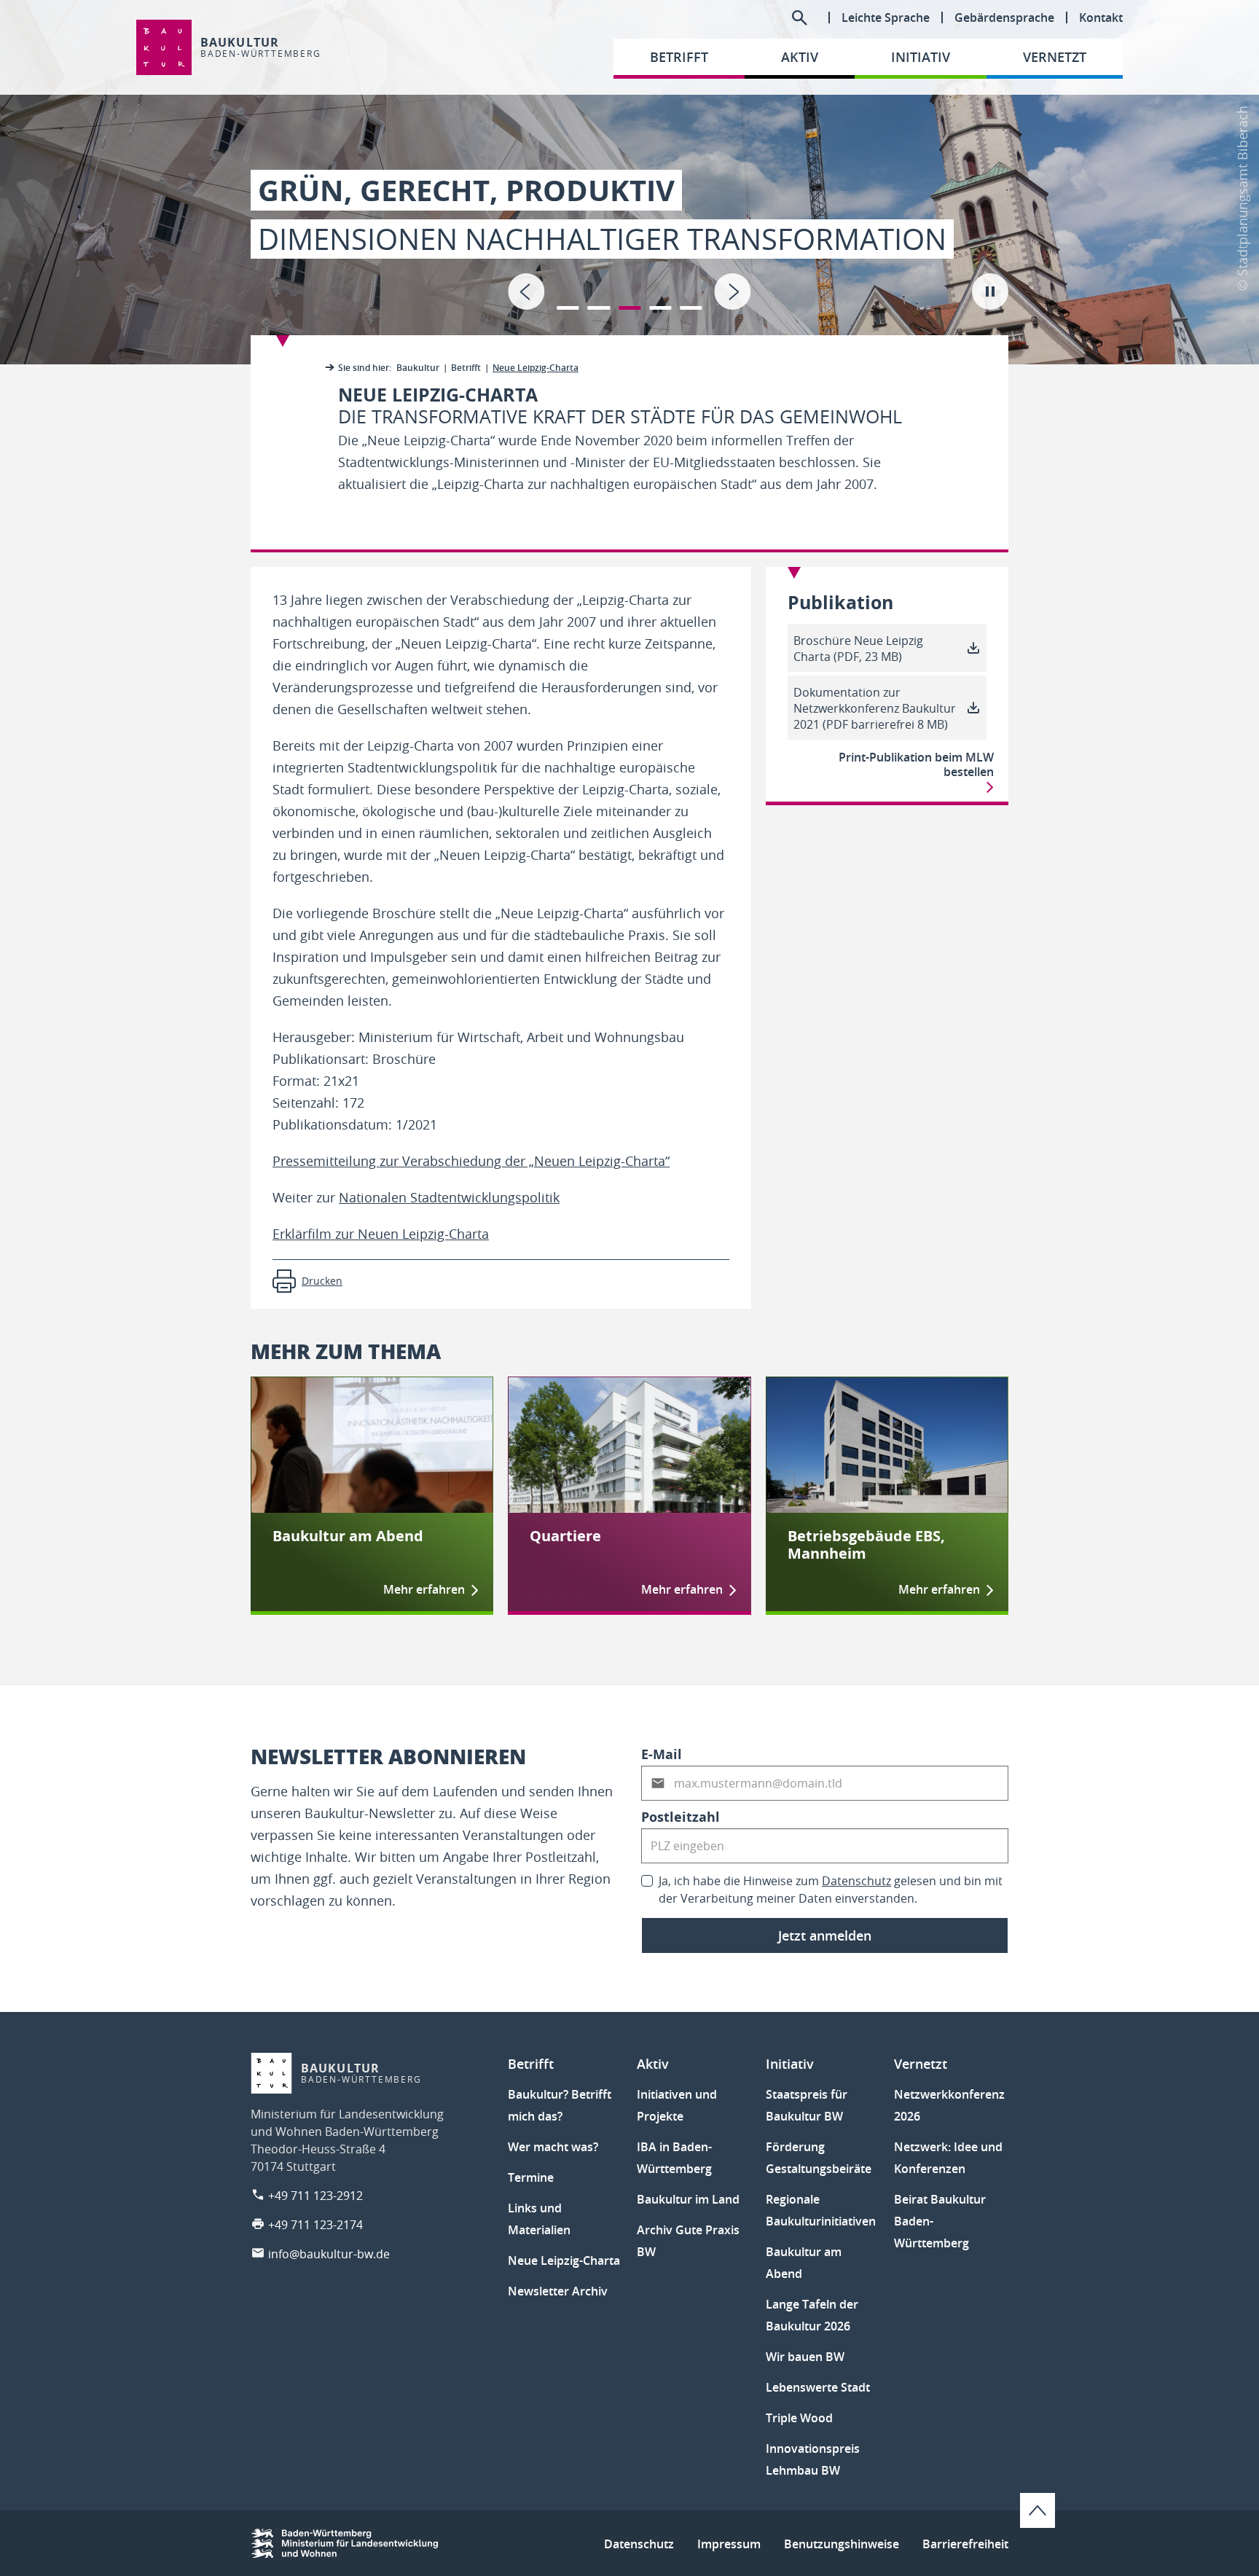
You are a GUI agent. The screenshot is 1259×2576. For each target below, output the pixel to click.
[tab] (629, 182)
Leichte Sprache (886, 17)
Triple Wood (799, 2418)
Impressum (729, 2544)
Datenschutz (856, 1881)
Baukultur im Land (688, 2199)
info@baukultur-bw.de (329, 2254)
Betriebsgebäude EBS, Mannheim (866, 1545)
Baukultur (418, 368)
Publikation (840, 603)
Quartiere (565, 1536)
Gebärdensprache (1004, 17)
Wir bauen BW (805, 2357)
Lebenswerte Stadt (818, 2387)
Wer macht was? (553, 2147)
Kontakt (1101, 17)
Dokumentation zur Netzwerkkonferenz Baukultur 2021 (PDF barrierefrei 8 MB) (875, 708)
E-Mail (662, 1754)
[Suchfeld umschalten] (799, 17)
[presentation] (526, 291)
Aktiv (653, 2064)
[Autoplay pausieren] (990, 291)
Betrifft (466, 368)
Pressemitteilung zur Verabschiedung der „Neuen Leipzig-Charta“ (471, 1161)
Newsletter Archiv (558, 2291)
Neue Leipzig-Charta (564, 2260)
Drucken (322, 1281)
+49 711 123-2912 (315, 2196)
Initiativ (790, 2064)
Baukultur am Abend (348, 1536)
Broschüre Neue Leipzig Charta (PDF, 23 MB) (858, 649)
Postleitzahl (681, 1817)
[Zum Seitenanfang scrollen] (1038, 2510)
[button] (568, 299)
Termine (531, 2177)
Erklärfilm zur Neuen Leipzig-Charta (381, 1234)
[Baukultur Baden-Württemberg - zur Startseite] (164, 47)
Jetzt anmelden (825, 1935)
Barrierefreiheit (965, 2544)
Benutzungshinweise (842, 2544)
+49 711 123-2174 (315, 2225)
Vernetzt (921, 2064)
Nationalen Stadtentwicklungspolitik (449, 1197)
